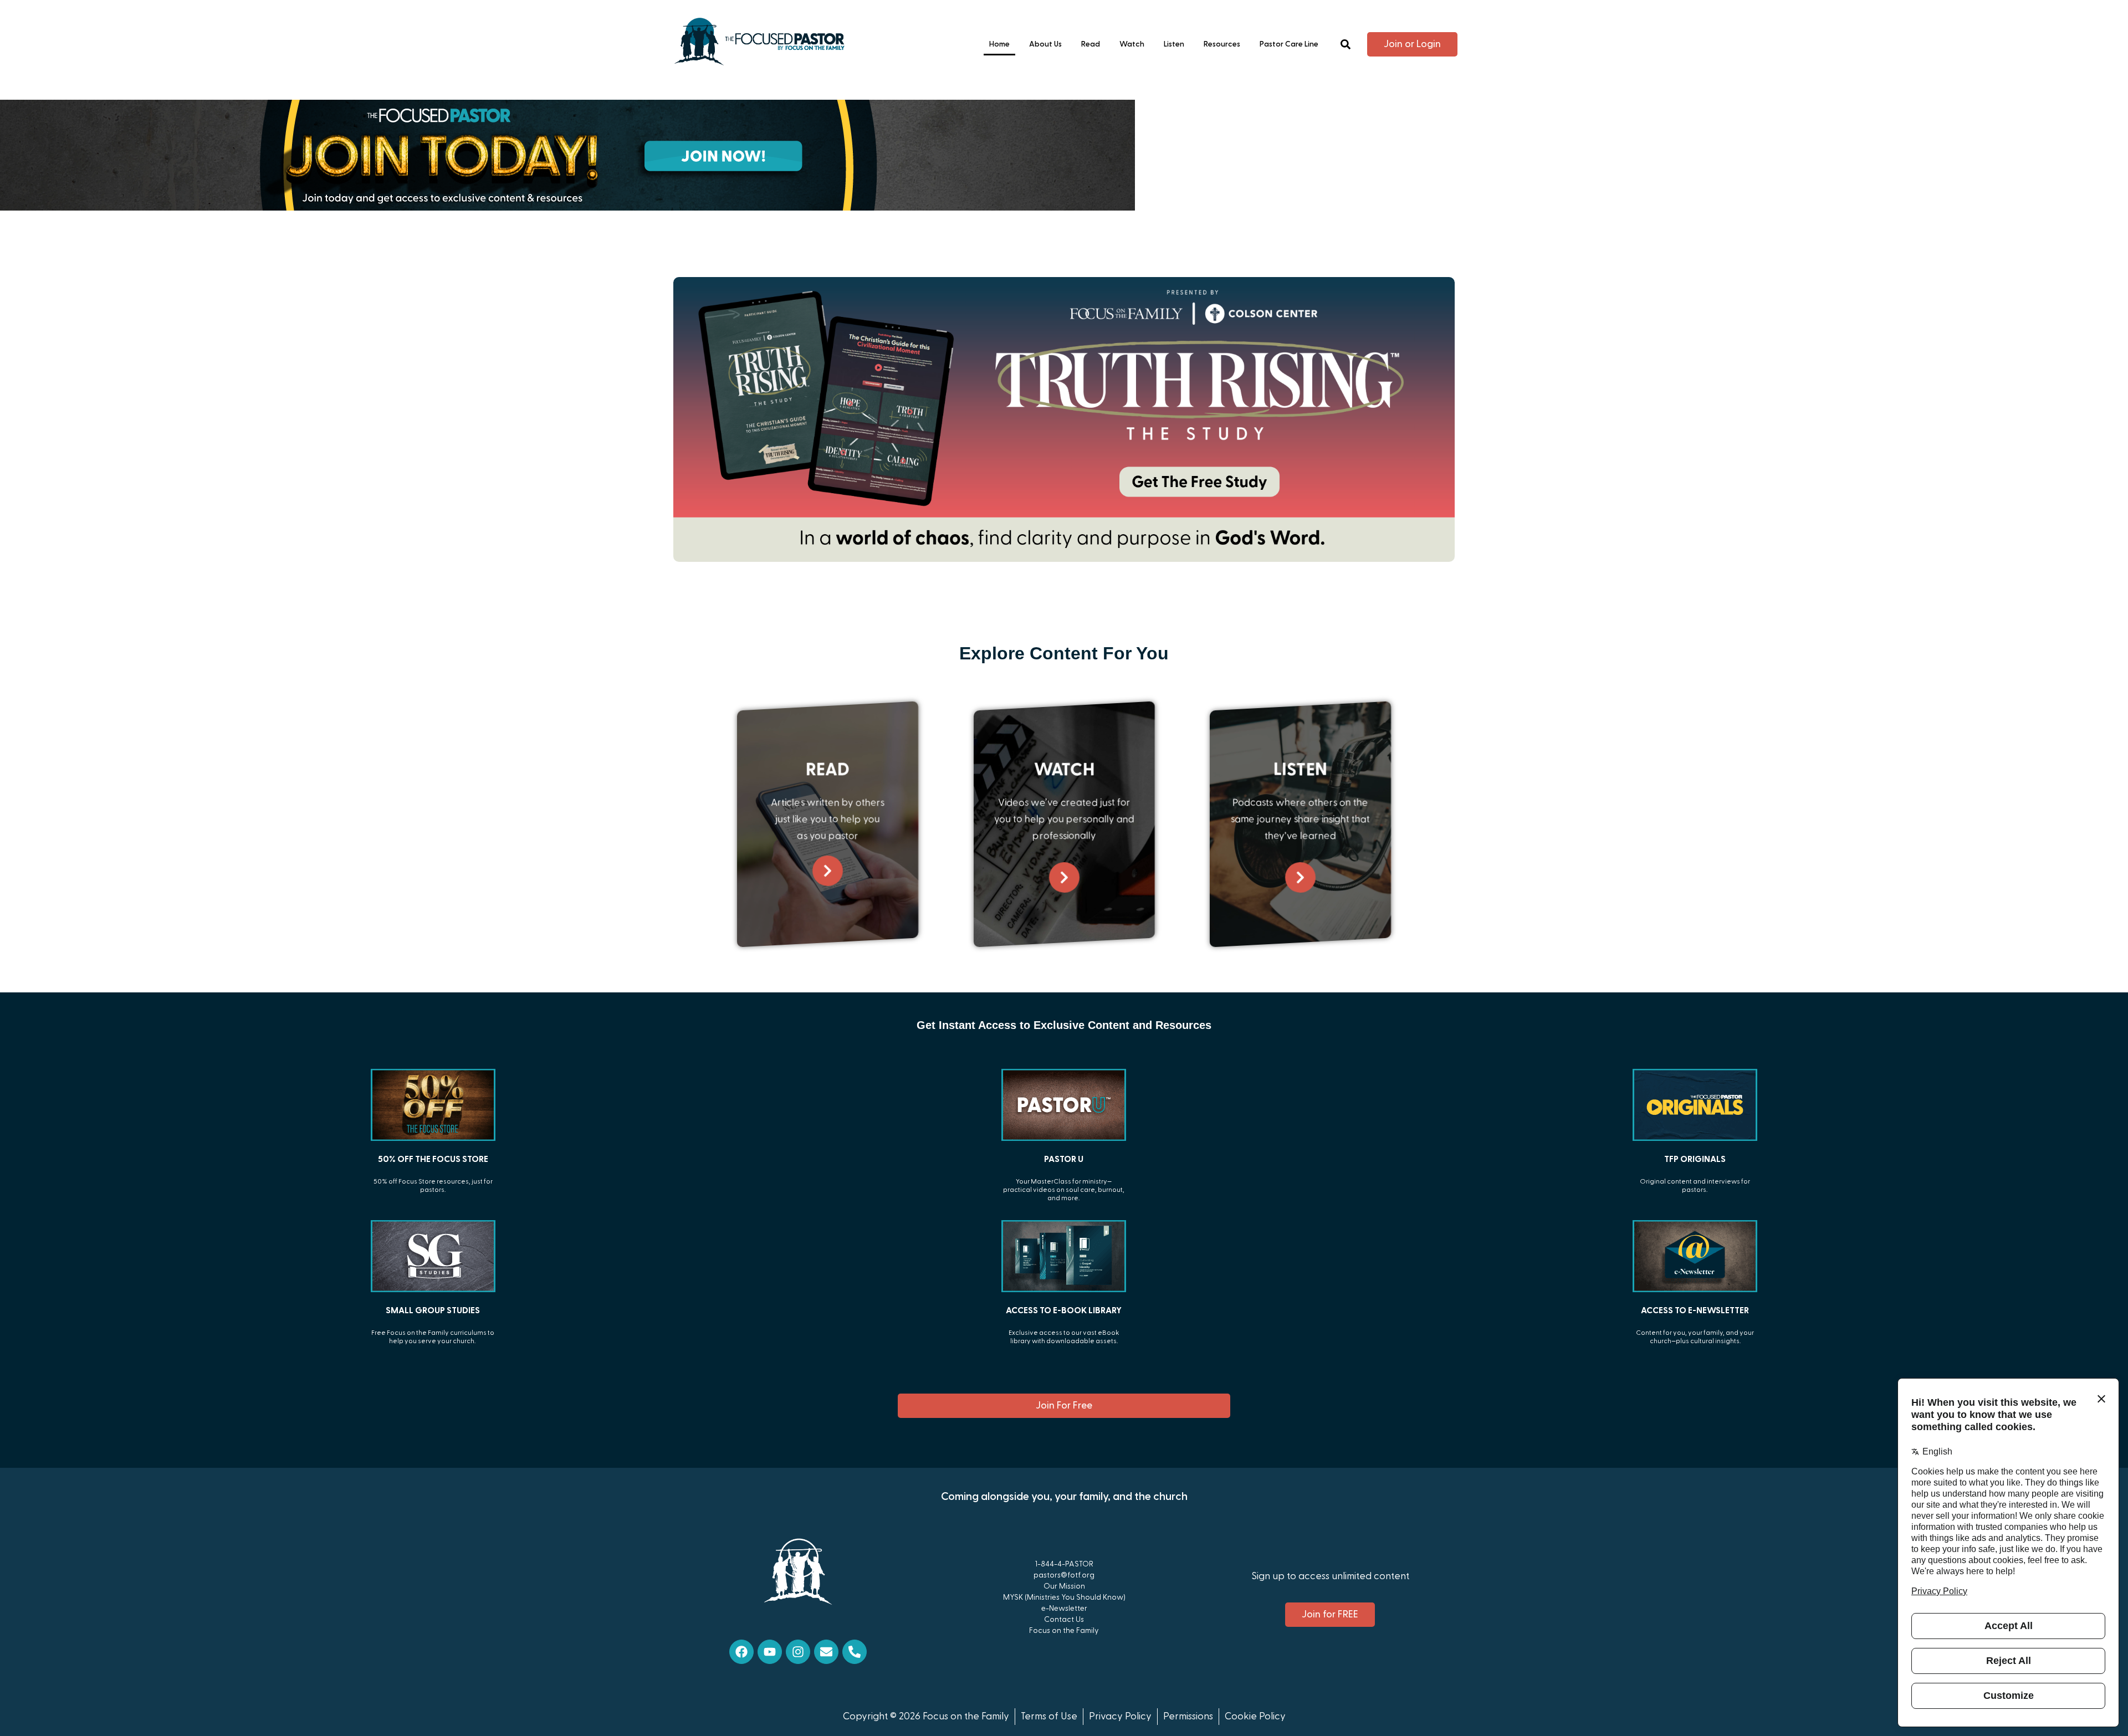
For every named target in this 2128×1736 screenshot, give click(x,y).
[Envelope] (826, 1652)
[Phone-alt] (855, 1652)
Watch (1132, 44)
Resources (1222, 44)
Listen (1174, 44)
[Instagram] (798, 1652)
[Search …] (1346, 45)
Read (1091, 44)
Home (999, 44)
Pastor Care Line (1289, 44)
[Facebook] (741, 1652)
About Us (1045, 44)
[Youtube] (770, 1652)
